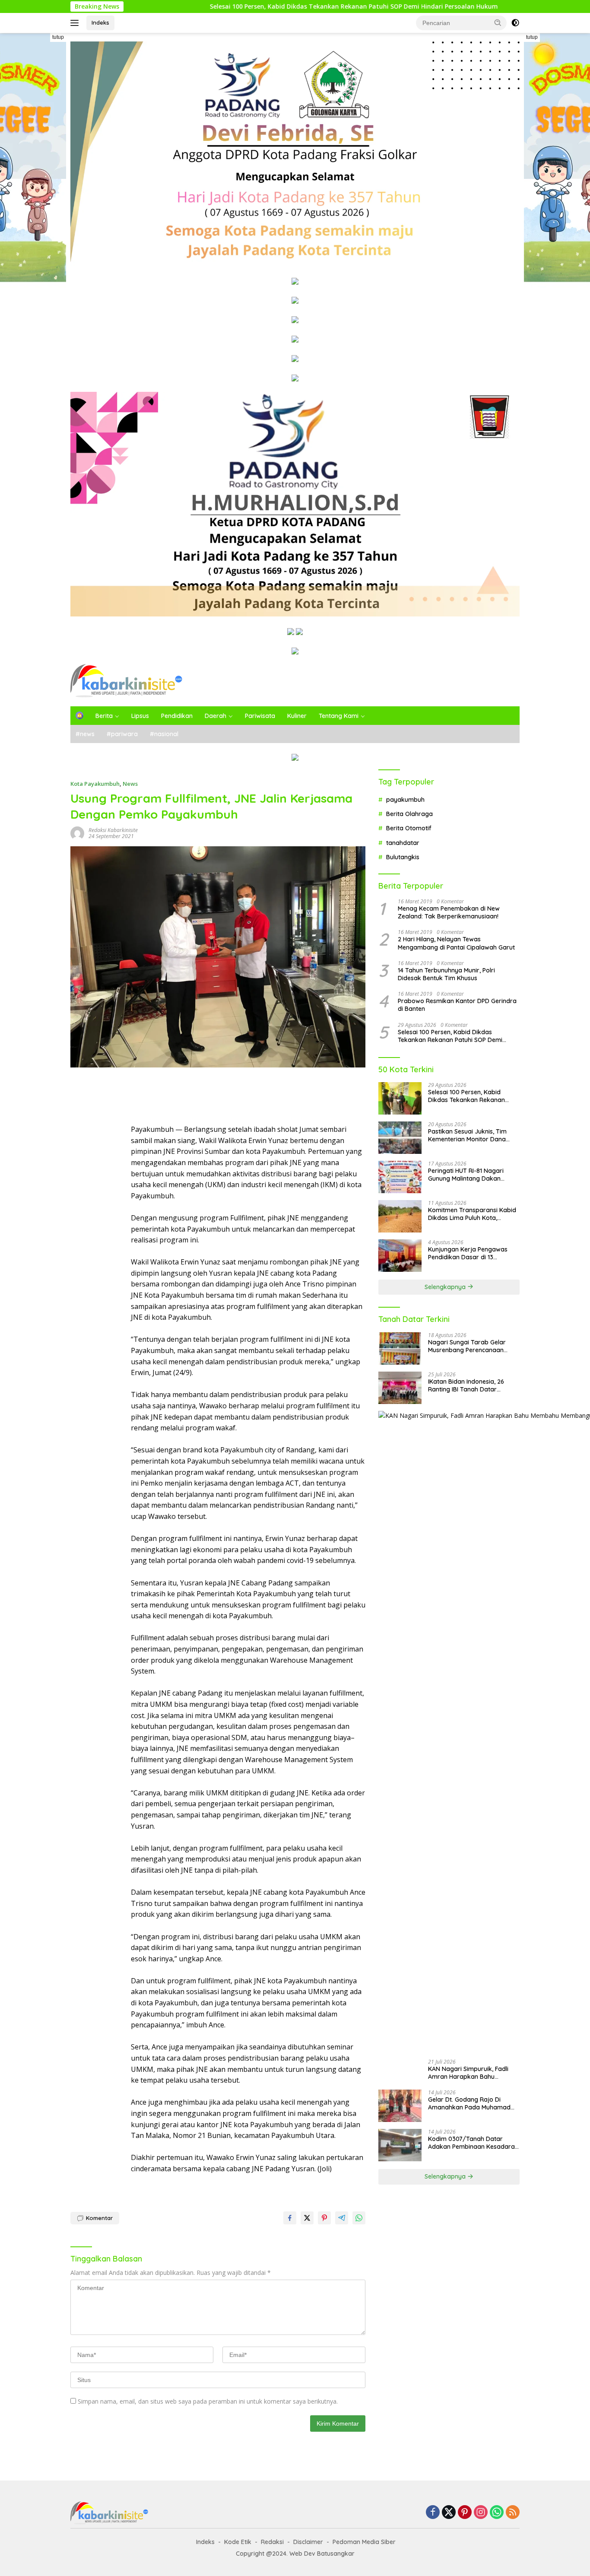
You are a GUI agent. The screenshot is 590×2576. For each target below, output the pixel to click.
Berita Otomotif (409, 828)
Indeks (100, 22)
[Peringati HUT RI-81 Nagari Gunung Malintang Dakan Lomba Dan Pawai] (400, 1177)
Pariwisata (260, 716)
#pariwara (122, 734)
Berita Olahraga (409, 814)
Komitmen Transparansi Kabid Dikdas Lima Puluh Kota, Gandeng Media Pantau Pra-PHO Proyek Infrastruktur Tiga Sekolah (472, 1214)
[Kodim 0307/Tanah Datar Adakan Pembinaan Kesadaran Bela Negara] (400, 2145)
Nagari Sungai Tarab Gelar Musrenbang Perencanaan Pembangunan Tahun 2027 (467, 1346)
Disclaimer (308, 2542)
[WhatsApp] (497, 2513)
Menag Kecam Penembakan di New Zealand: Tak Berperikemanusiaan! (449, 912)
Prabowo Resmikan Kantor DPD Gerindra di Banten (457, 1005)
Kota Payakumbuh (95, 784)
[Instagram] (481, 2513)
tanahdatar (403, 842)
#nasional (164, 734)
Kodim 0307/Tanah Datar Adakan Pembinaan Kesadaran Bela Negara (473, 2143)
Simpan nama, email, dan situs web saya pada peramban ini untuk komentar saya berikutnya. (208, 2401)
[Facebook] (433, 2513)
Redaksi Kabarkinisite (113, 830)
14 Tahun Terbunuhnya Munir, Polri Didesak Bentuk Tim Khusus (446, 974)
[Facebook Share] (290, 2218)
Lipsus (140, 716)
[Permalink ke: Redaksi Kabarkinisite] (77, 833)
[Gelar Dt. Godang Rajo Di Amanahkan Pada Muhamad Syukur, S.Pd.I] (400, 2106)
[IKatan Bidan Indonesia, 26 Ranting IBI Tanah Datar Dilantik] (400, 1388)
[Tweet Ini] (307, 2218)
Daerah (216, 716)
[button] (498, 22)
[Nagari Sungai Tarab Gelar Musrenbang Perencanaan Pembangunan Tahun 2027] (400, 1348)
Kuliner (297, 716)
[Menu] (76, 23)
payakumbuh (405, 799)
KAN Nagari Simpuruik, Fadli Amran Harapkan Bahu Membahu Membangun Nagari (472, 2073)
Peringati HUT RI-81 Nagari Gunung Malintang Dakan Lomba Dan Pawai (466, 1175)
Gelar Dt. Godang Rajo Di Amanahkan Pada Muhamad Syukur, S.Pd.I (469, 2103)
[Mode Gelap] (515, 23)
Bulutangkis (403, 857)
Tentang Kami (339, 716)
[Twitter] (449, 2513)
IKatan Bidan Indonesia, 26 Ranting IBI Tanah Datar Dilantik (466, 1385)
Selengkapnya (446, 1287)
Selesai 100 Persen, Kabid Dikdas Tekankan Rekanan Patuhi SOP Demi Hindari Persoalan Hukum (267, 6)
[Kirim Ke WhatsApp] (359, 2218)
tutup (58, 37)
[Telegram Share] (342, 2218)
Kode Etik (238, 2542)
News (130, 784)
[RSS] (513, 2513)
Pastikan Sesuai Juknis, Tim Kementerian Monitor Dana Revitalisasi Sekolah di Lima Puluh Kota (468, 1135)
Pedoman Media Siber (364, 2542)
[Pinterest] (465, 2513)
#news (85, 734)
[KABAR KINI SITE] (126, 680)
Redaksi (272, 2542)
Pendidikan (177, 716)
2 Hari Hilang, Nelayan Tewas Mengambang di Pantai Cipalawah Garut (456, 943)
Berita (104, 716)
